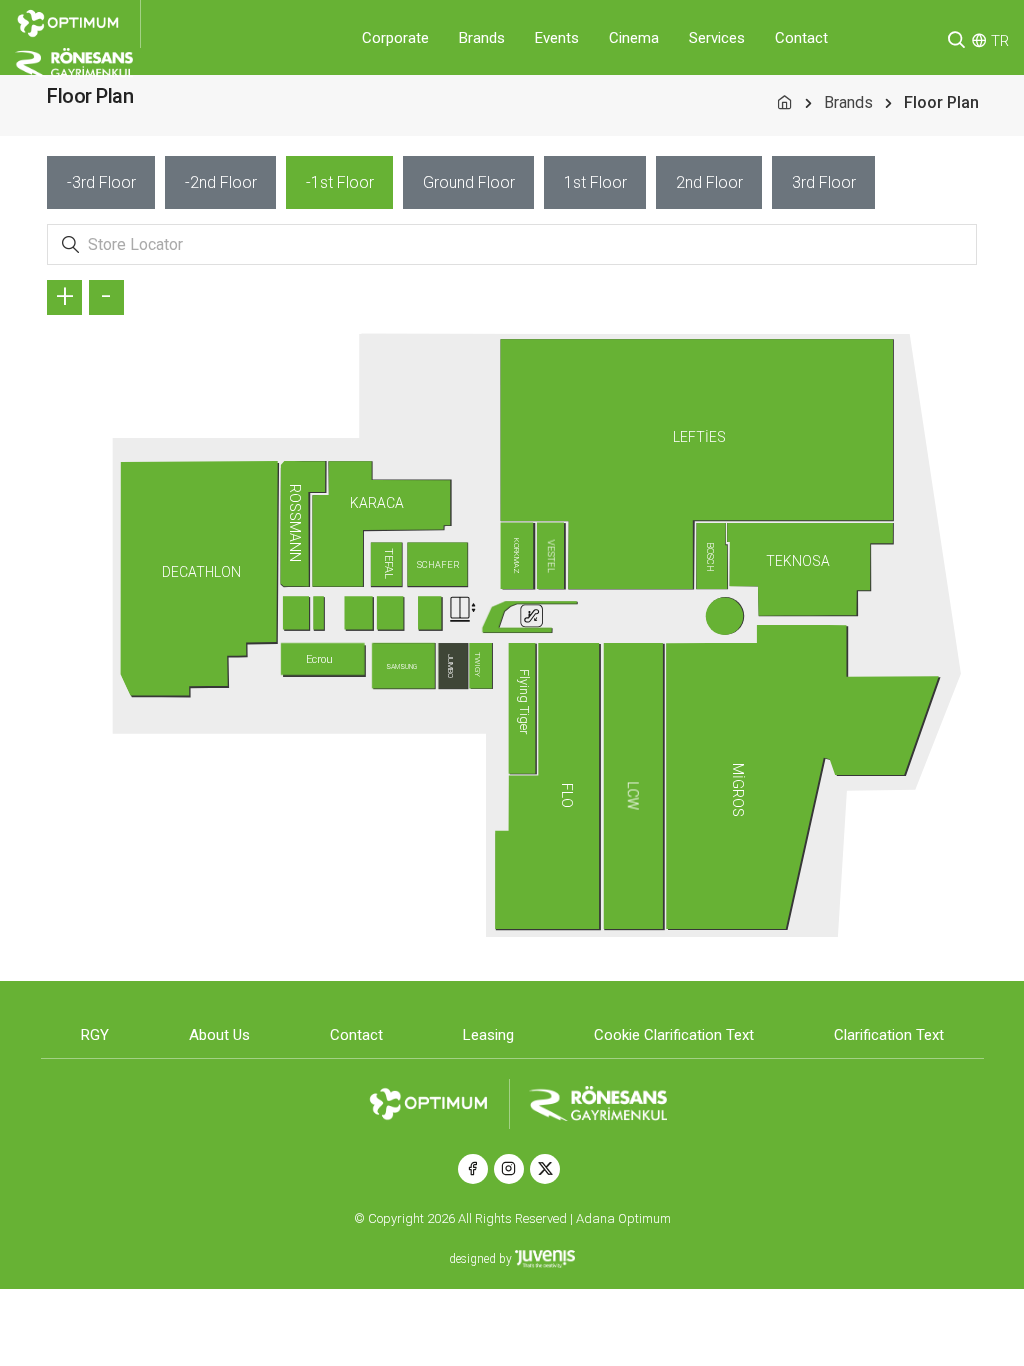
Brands (482, 38)
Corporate (395, 38)
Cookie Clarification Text (674, 1035)
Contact (801, 38)
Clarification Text (889, 1035)
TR (1000, 41)
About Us (219, 1035)
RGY (95, 1035)
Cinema (634, 38)
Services (717, 38)
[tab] (101, 182)
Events (557, 38)
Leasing (488, 1035)
